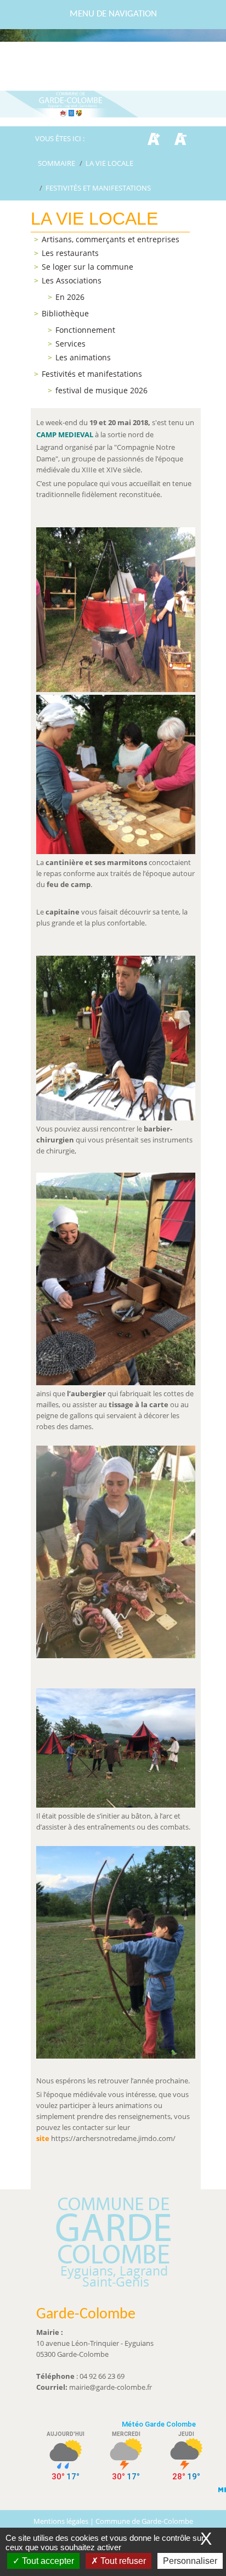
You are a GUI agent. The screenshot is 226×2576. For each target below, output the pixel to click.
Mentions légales (62, 2521)
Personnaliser (190, 2561)
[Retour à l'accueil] (113, 104)
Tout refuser (122, 2561)
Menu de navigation (113, 14)
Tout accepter (47, 2561)
